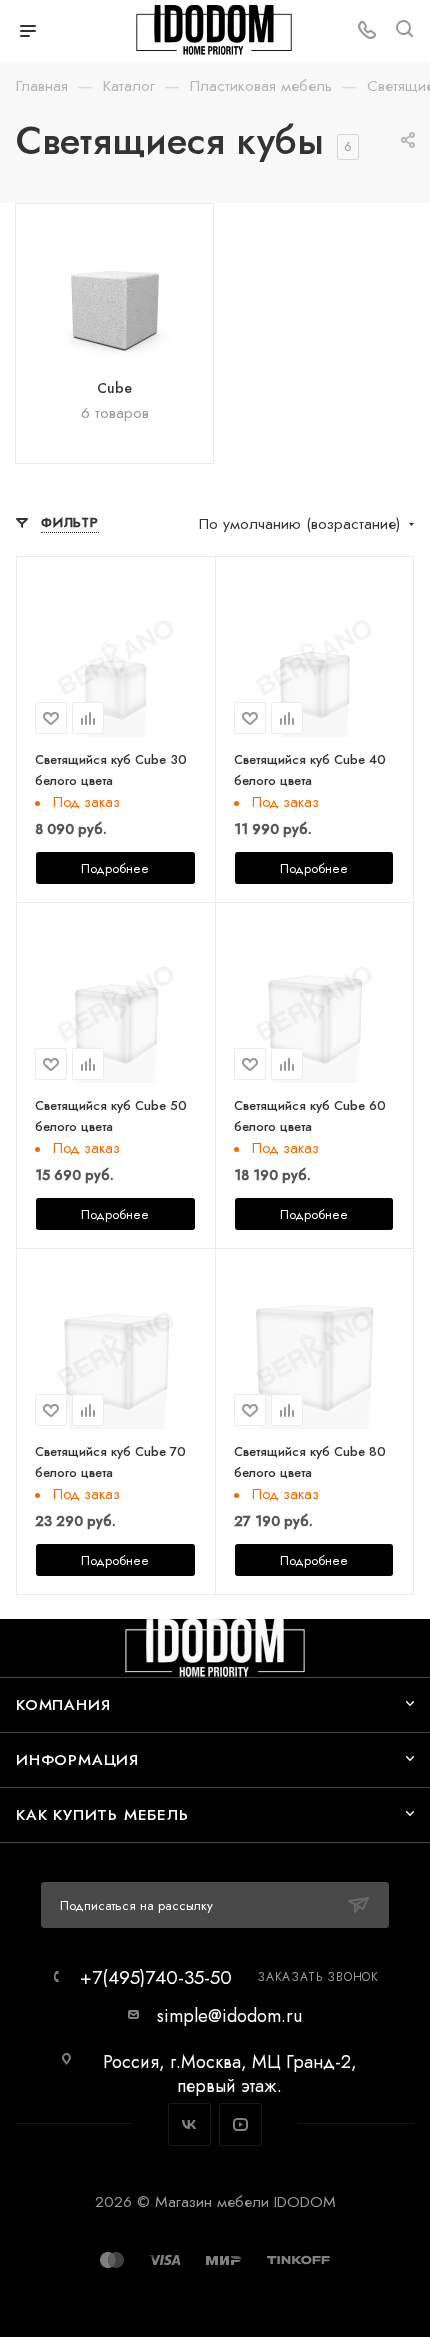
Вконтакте (189, 2124)
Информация (77, 1759)
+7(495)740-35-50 (156, 1977)
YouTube (240, 2124)
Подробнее (115, 868)
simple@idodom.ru (229, 2016)
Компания (63, 1704)
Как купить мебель (102, 1814)
